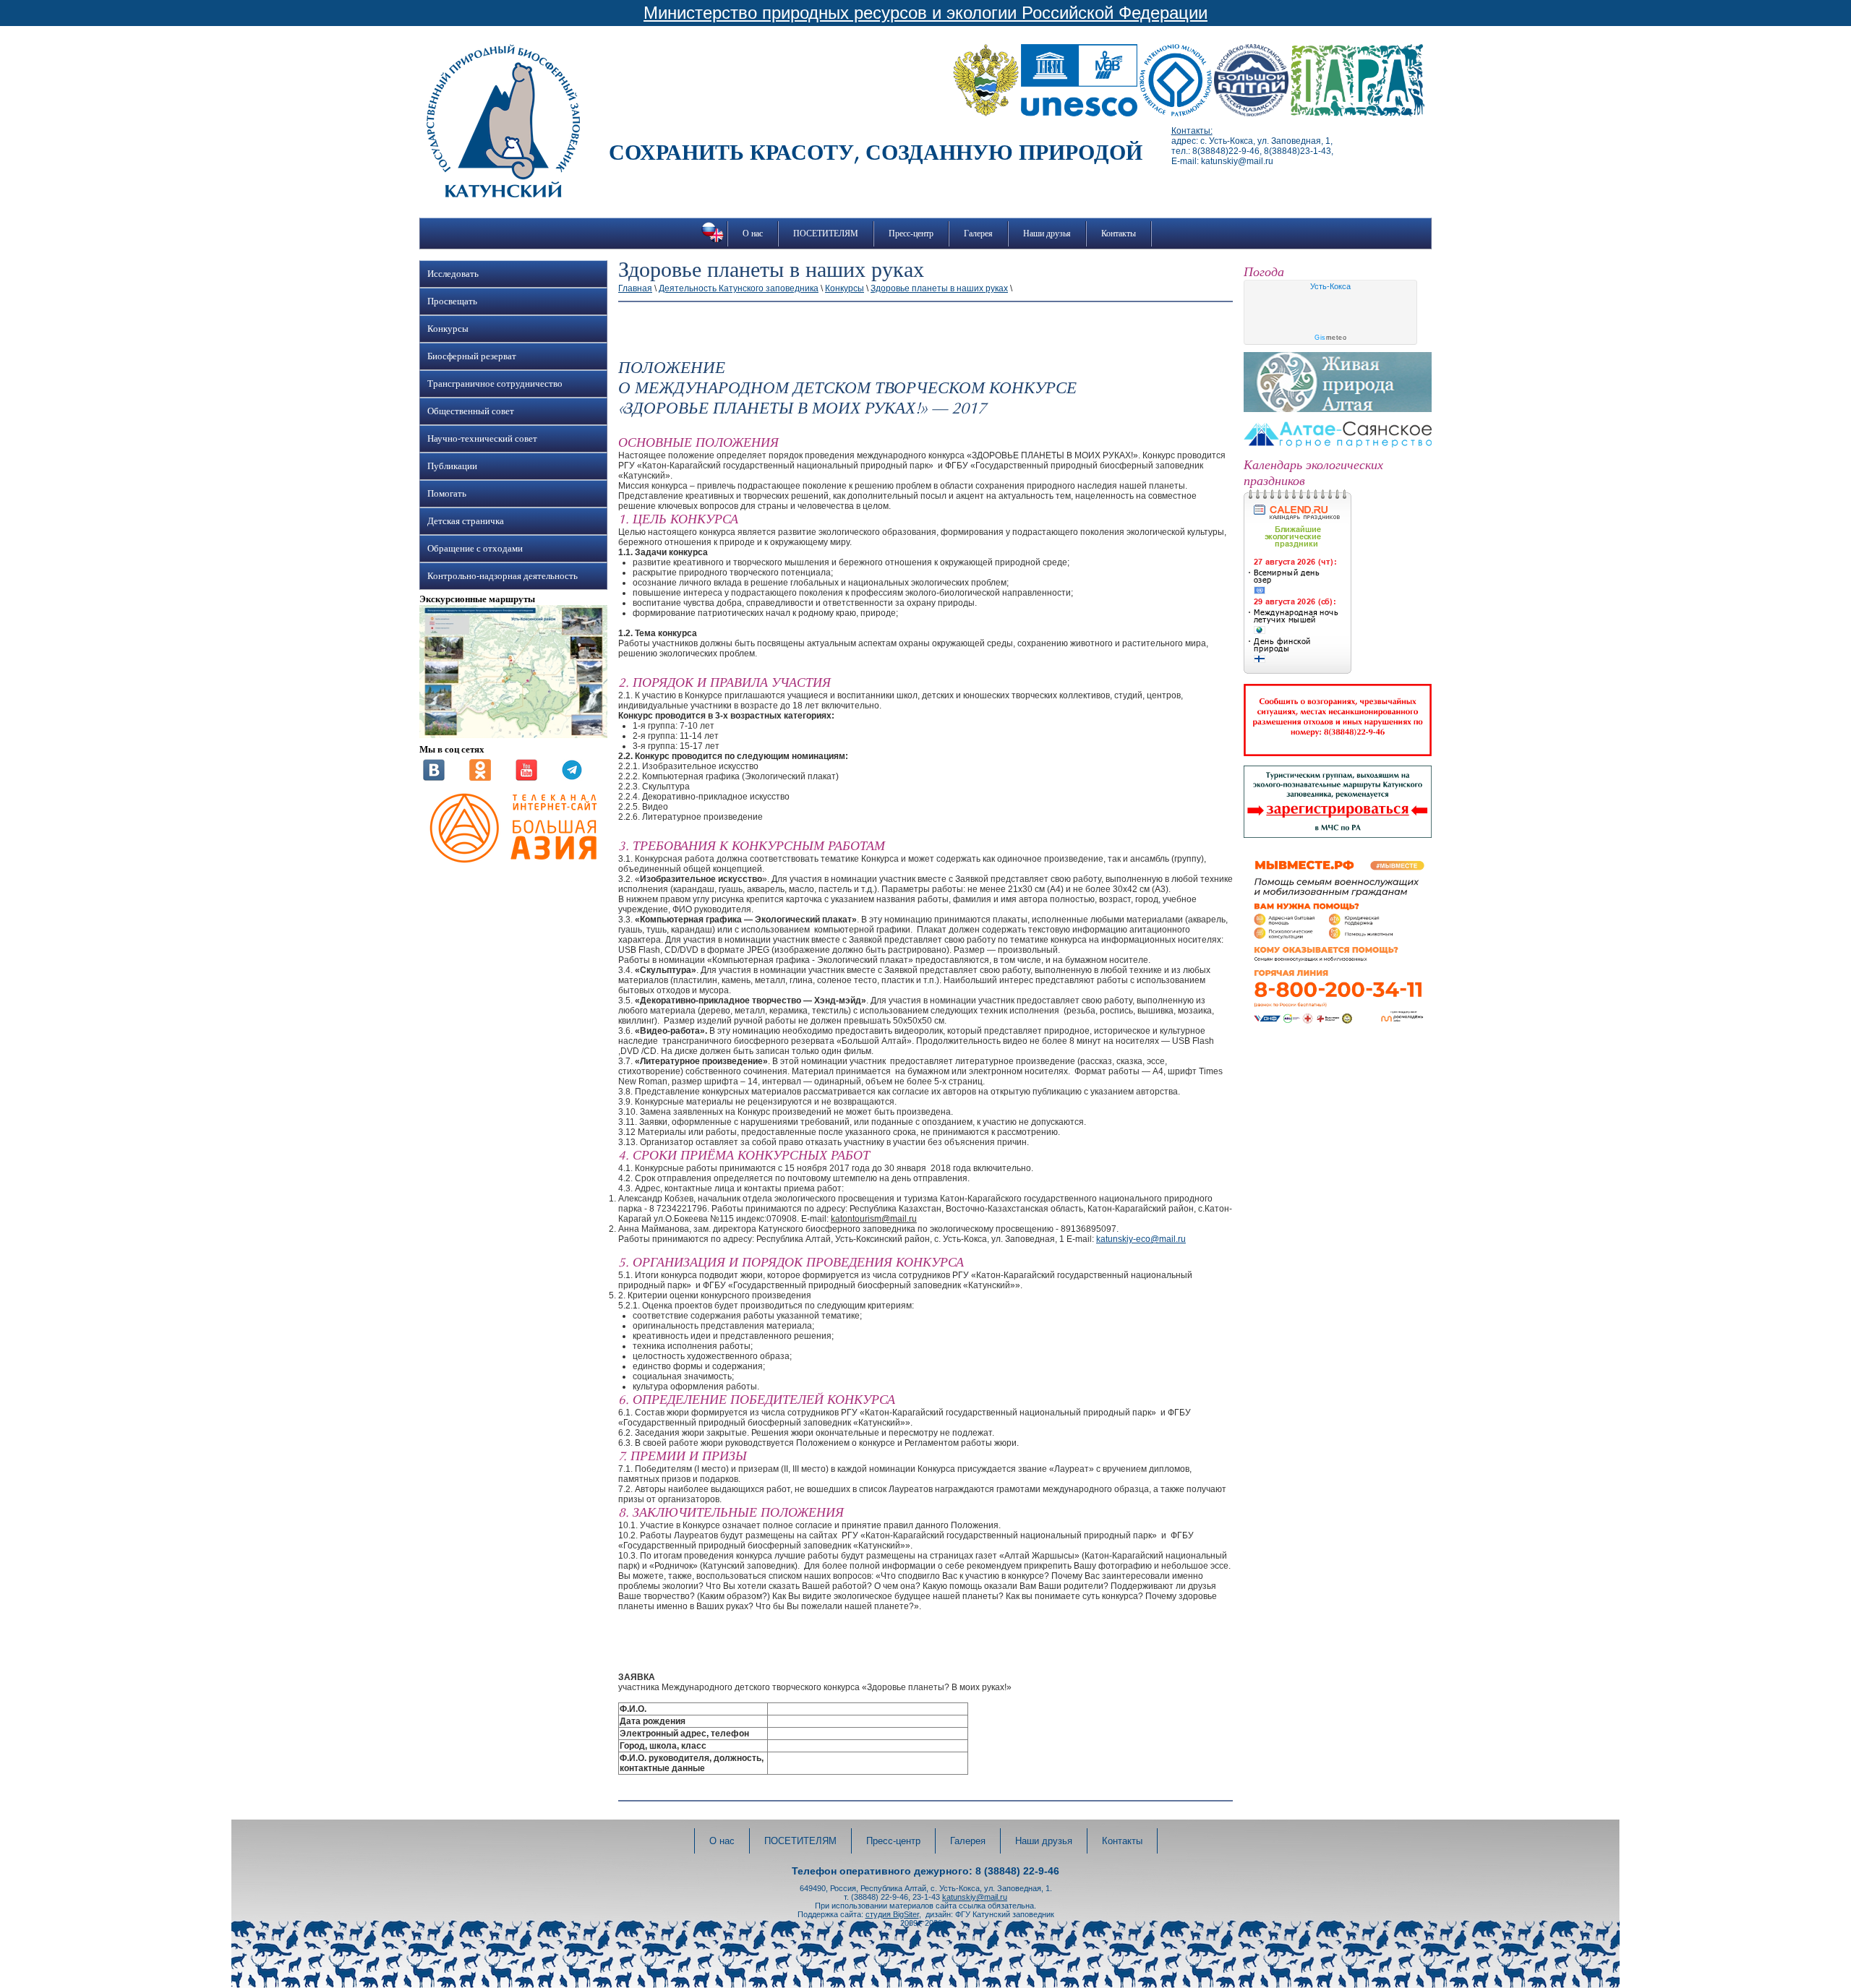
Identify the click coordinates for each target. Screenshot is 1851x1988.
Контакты (1119, 233)
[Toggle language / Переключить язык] (713, 242)
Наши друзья (1047, 233)
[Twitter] (572, 778)
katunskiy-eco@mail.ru (1141, 1239)
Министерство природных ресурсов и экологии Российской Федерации (925, 13)
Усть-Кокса (1330, 286)
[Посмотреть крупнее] (513, 735)
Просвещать (452, 301)
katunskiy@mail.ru (975, 1897)
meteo (1330, 338)
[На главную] (503, 194)
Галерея (978, 233)
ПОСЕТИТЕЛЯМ (826, 233)
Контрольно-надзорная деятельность (503, 576)
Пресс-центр (911, 233)
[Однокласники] (480, 778)
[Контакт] (434, 778)
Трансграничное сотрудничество (495, 384)
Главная (635, 288)
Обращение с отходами (475, 549)
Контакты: (1192, 131)
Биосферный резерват (472, 356)
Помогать (447, 494)
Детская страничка (466, 521)
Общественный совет (471, 411)
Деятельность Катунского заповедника (739, 288)
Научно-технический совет (482, 439)
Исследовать (453, 274)
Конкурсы (448, 329)
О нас (753, 233)
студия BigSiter (892, 1914)
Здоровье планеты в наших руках (939, 288)
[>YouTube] (526, 778)
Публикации (452, 466)
